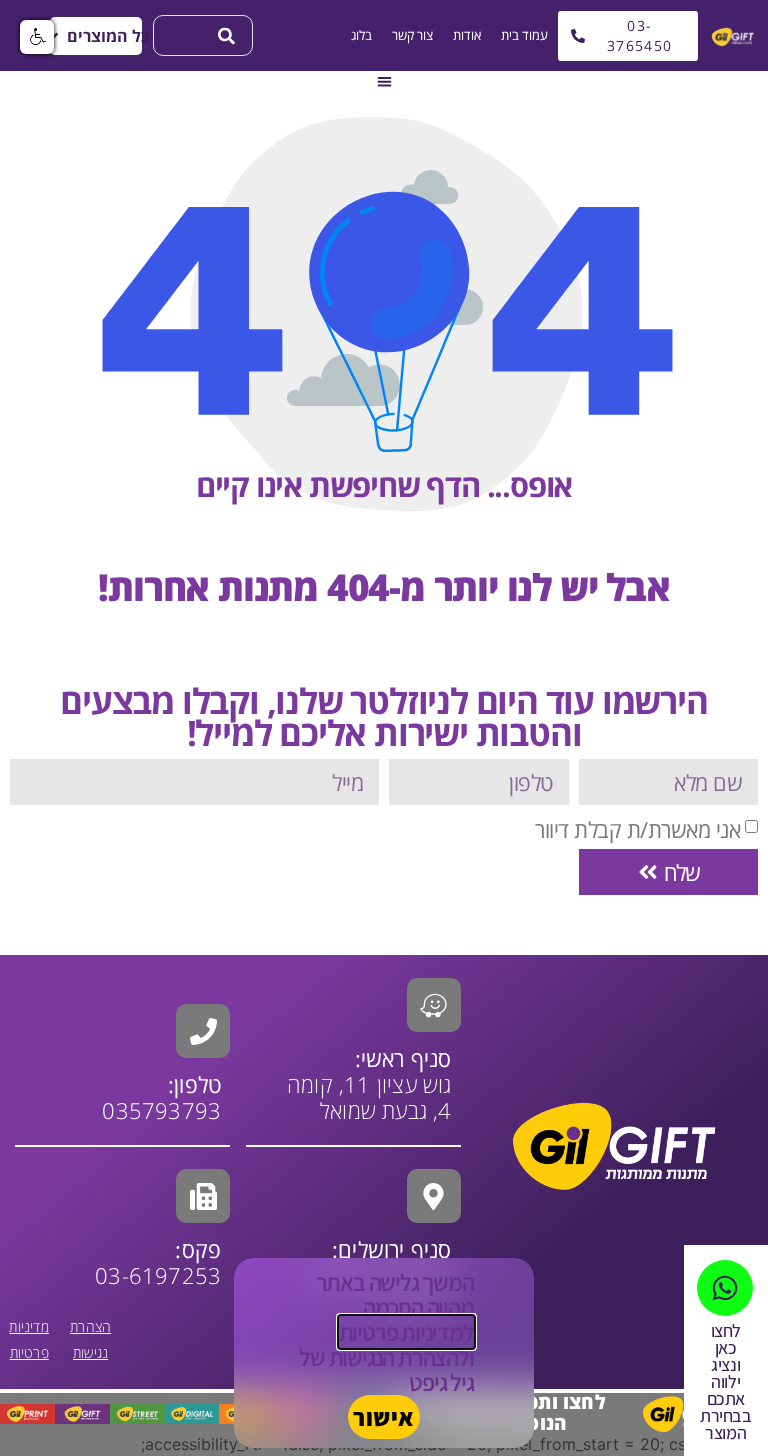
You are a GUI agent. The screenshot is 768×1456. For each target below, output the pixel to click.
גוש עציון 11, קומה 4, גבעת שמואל (369, 1084)
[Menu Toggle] (384, 81)
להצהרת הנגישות (399, 1357)
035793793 (161, 1110)
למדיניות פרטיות (406, 1332)
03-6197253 (158, 1262)
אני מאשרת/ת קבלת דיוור (637, 829)
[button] (96, 36)
